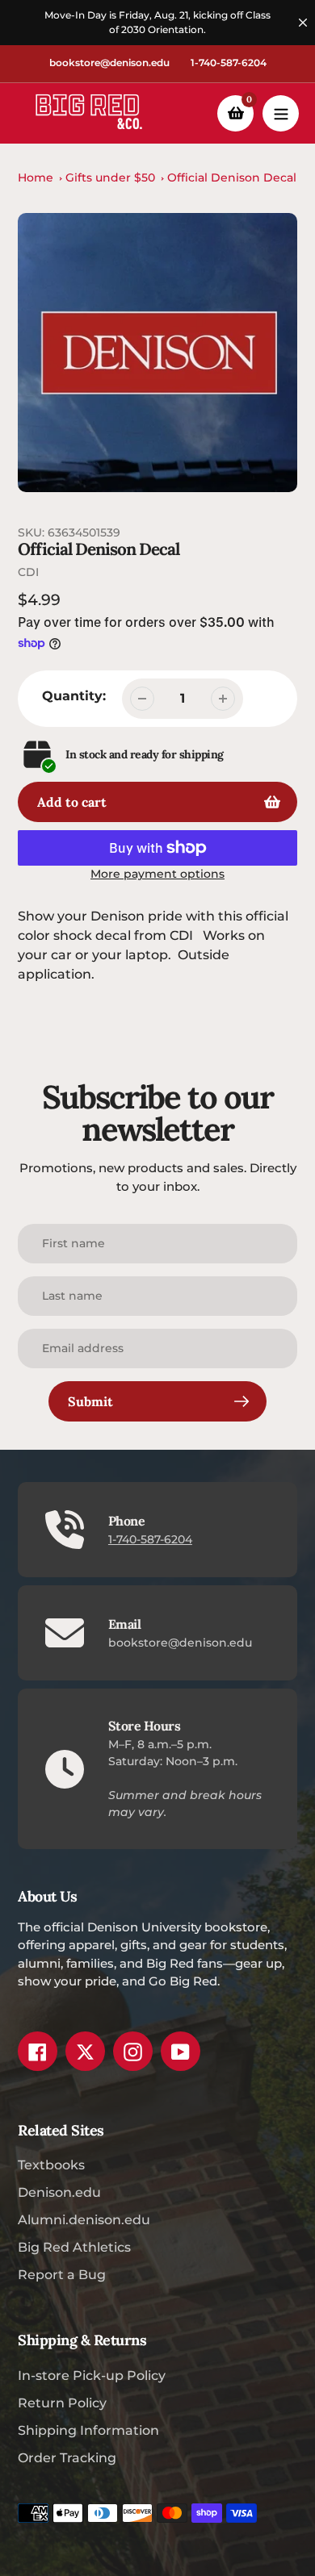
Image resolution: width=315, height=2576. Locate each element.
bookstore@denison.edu (109, 63)
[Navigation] (281, 113)
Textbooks (51, 2165)
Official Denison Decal (232, 177)
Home (36, 177)
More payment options (157, 874)
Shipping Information (88, 2430)
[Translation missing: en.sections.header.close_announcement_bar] (303, 23)
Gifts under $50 (110, 177)
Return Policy (62, 2403)
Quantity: (74, 696)
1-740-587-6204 (229, 63)
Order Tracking (67, 2458)
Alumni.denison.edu (84, 2220)
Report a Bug (62, 2275)
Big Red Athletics (74, 2247)
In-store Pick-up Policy (92, 2376)
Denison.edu (59, 2192)
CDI (28, 572)
